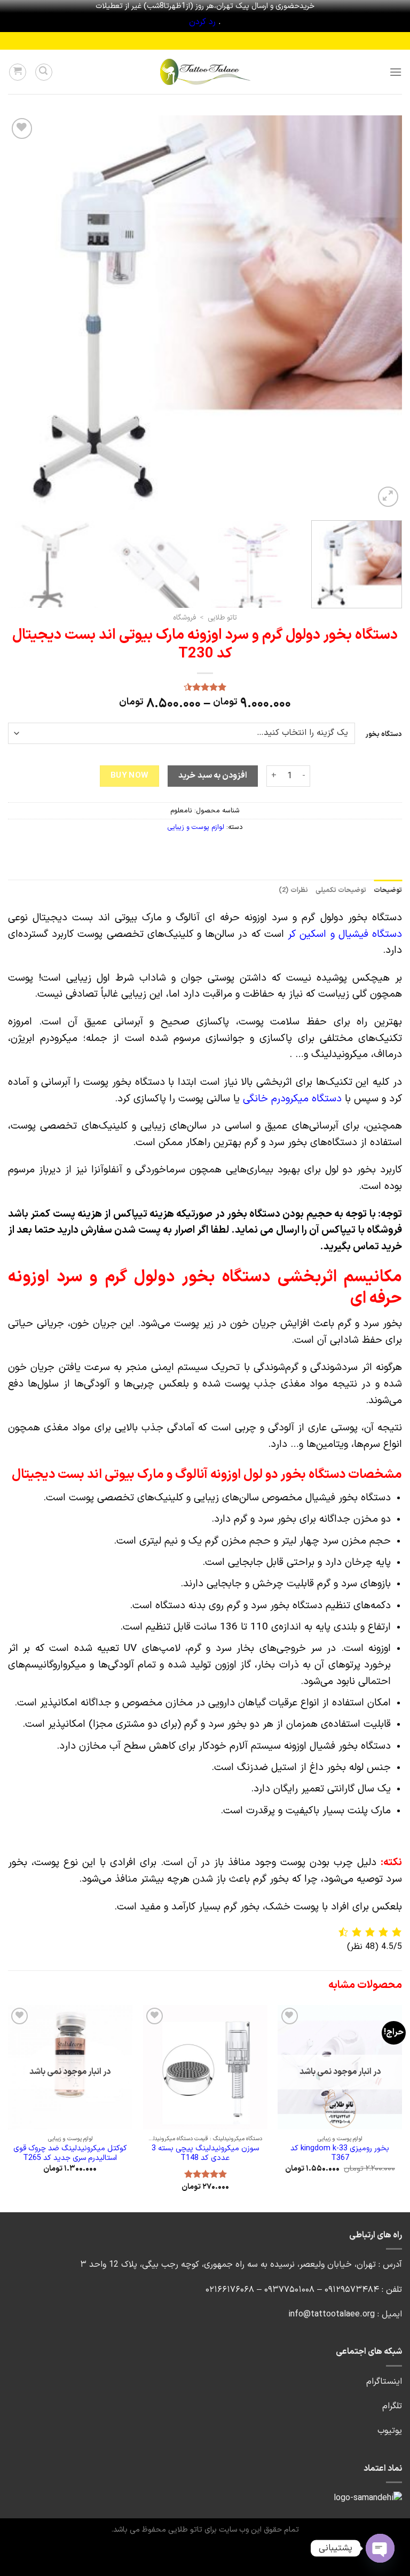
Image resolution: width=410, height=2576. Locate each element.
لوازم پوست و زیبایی (196, 827)
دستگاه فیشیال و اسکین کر (345, 934)
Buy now (130, 776)
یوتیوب (390, 2431)
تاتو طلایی (222, 618)
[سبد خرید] (18, 72)
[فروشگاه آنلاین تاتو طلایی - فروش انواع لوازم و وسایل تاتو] (205, 72)
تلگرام (392, 2406)
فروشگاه (184, 618)
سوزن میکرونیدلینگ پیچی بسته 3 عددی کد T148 (205, 2154)
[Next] (21, 312)
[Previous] (381, 312)
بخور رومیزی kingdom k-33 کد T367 (340, 2154)
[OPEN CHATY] (380, 2548)
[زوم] (388, 497)
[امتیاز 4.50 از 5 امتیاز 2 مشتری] (205, 687)
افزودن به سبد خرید (213, 776)
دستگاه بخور (384, 735)
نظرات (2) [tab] (293, 890)
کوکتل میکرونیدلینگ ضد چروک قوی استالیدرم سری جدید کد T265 (70, 2154)
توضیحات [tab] (388, 890)
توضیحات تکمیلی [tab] (341, 890)
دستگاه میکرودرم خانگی (292, 1099)
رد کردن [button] (202, 22)
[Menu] (396, 72)
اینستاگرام (384, 2382)
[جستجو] (44, 72)
